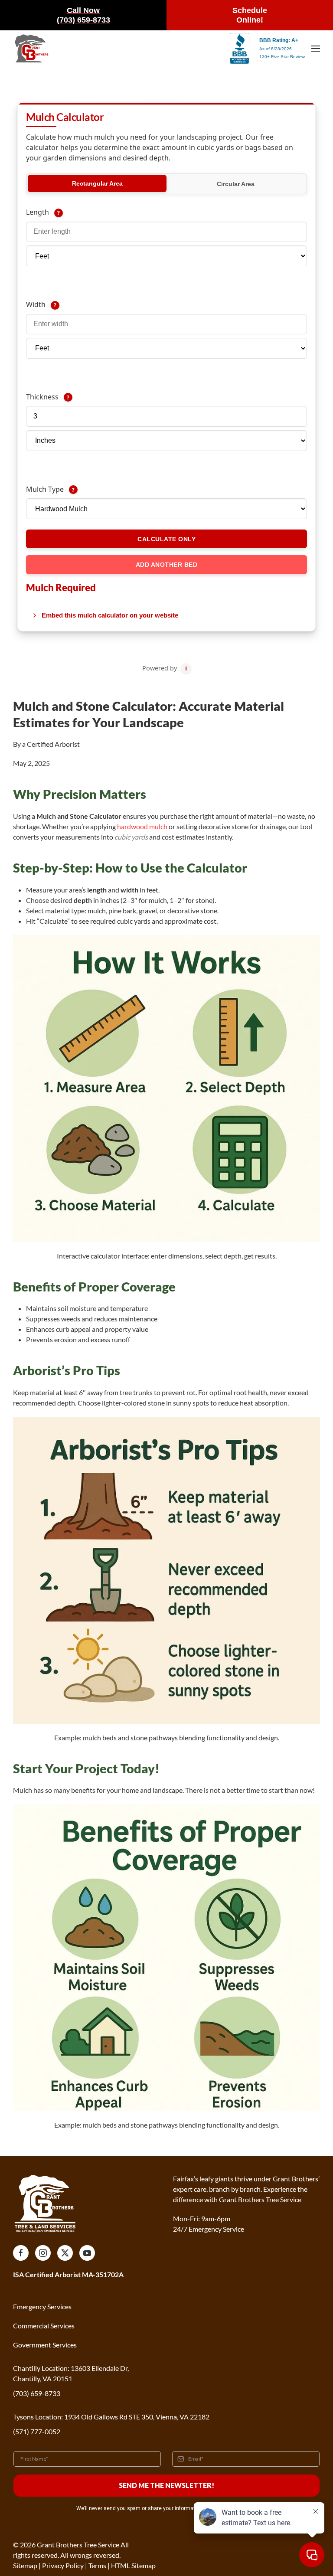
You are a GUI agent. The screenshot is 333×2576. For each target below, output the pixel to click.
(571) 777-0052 (37, 2431)
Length (79, 212)
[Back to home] (31, 49)
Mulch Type (87, 489)
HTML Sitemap (133, 2565)
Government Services (45, 2345)
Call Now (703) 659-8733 (83, 15)
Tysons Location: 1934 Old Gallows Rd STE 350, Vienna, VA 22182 (111, 2417)
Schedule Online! (250, 15)
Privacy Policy (63, 2565)
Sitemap (25, 2565)
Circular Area (236, 184)
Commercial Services (44, 2326)
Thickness (85, 397)
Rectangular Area (97, 183)
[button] (316, 49)
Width (76, 304)
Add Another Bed (167, 565)
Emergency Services (42, 2306)
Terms (97, 2565)
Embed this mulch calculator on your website (110, 615)
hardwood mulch (142, 826)
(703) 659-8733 (37, 2393)
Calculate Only (166, 539)
